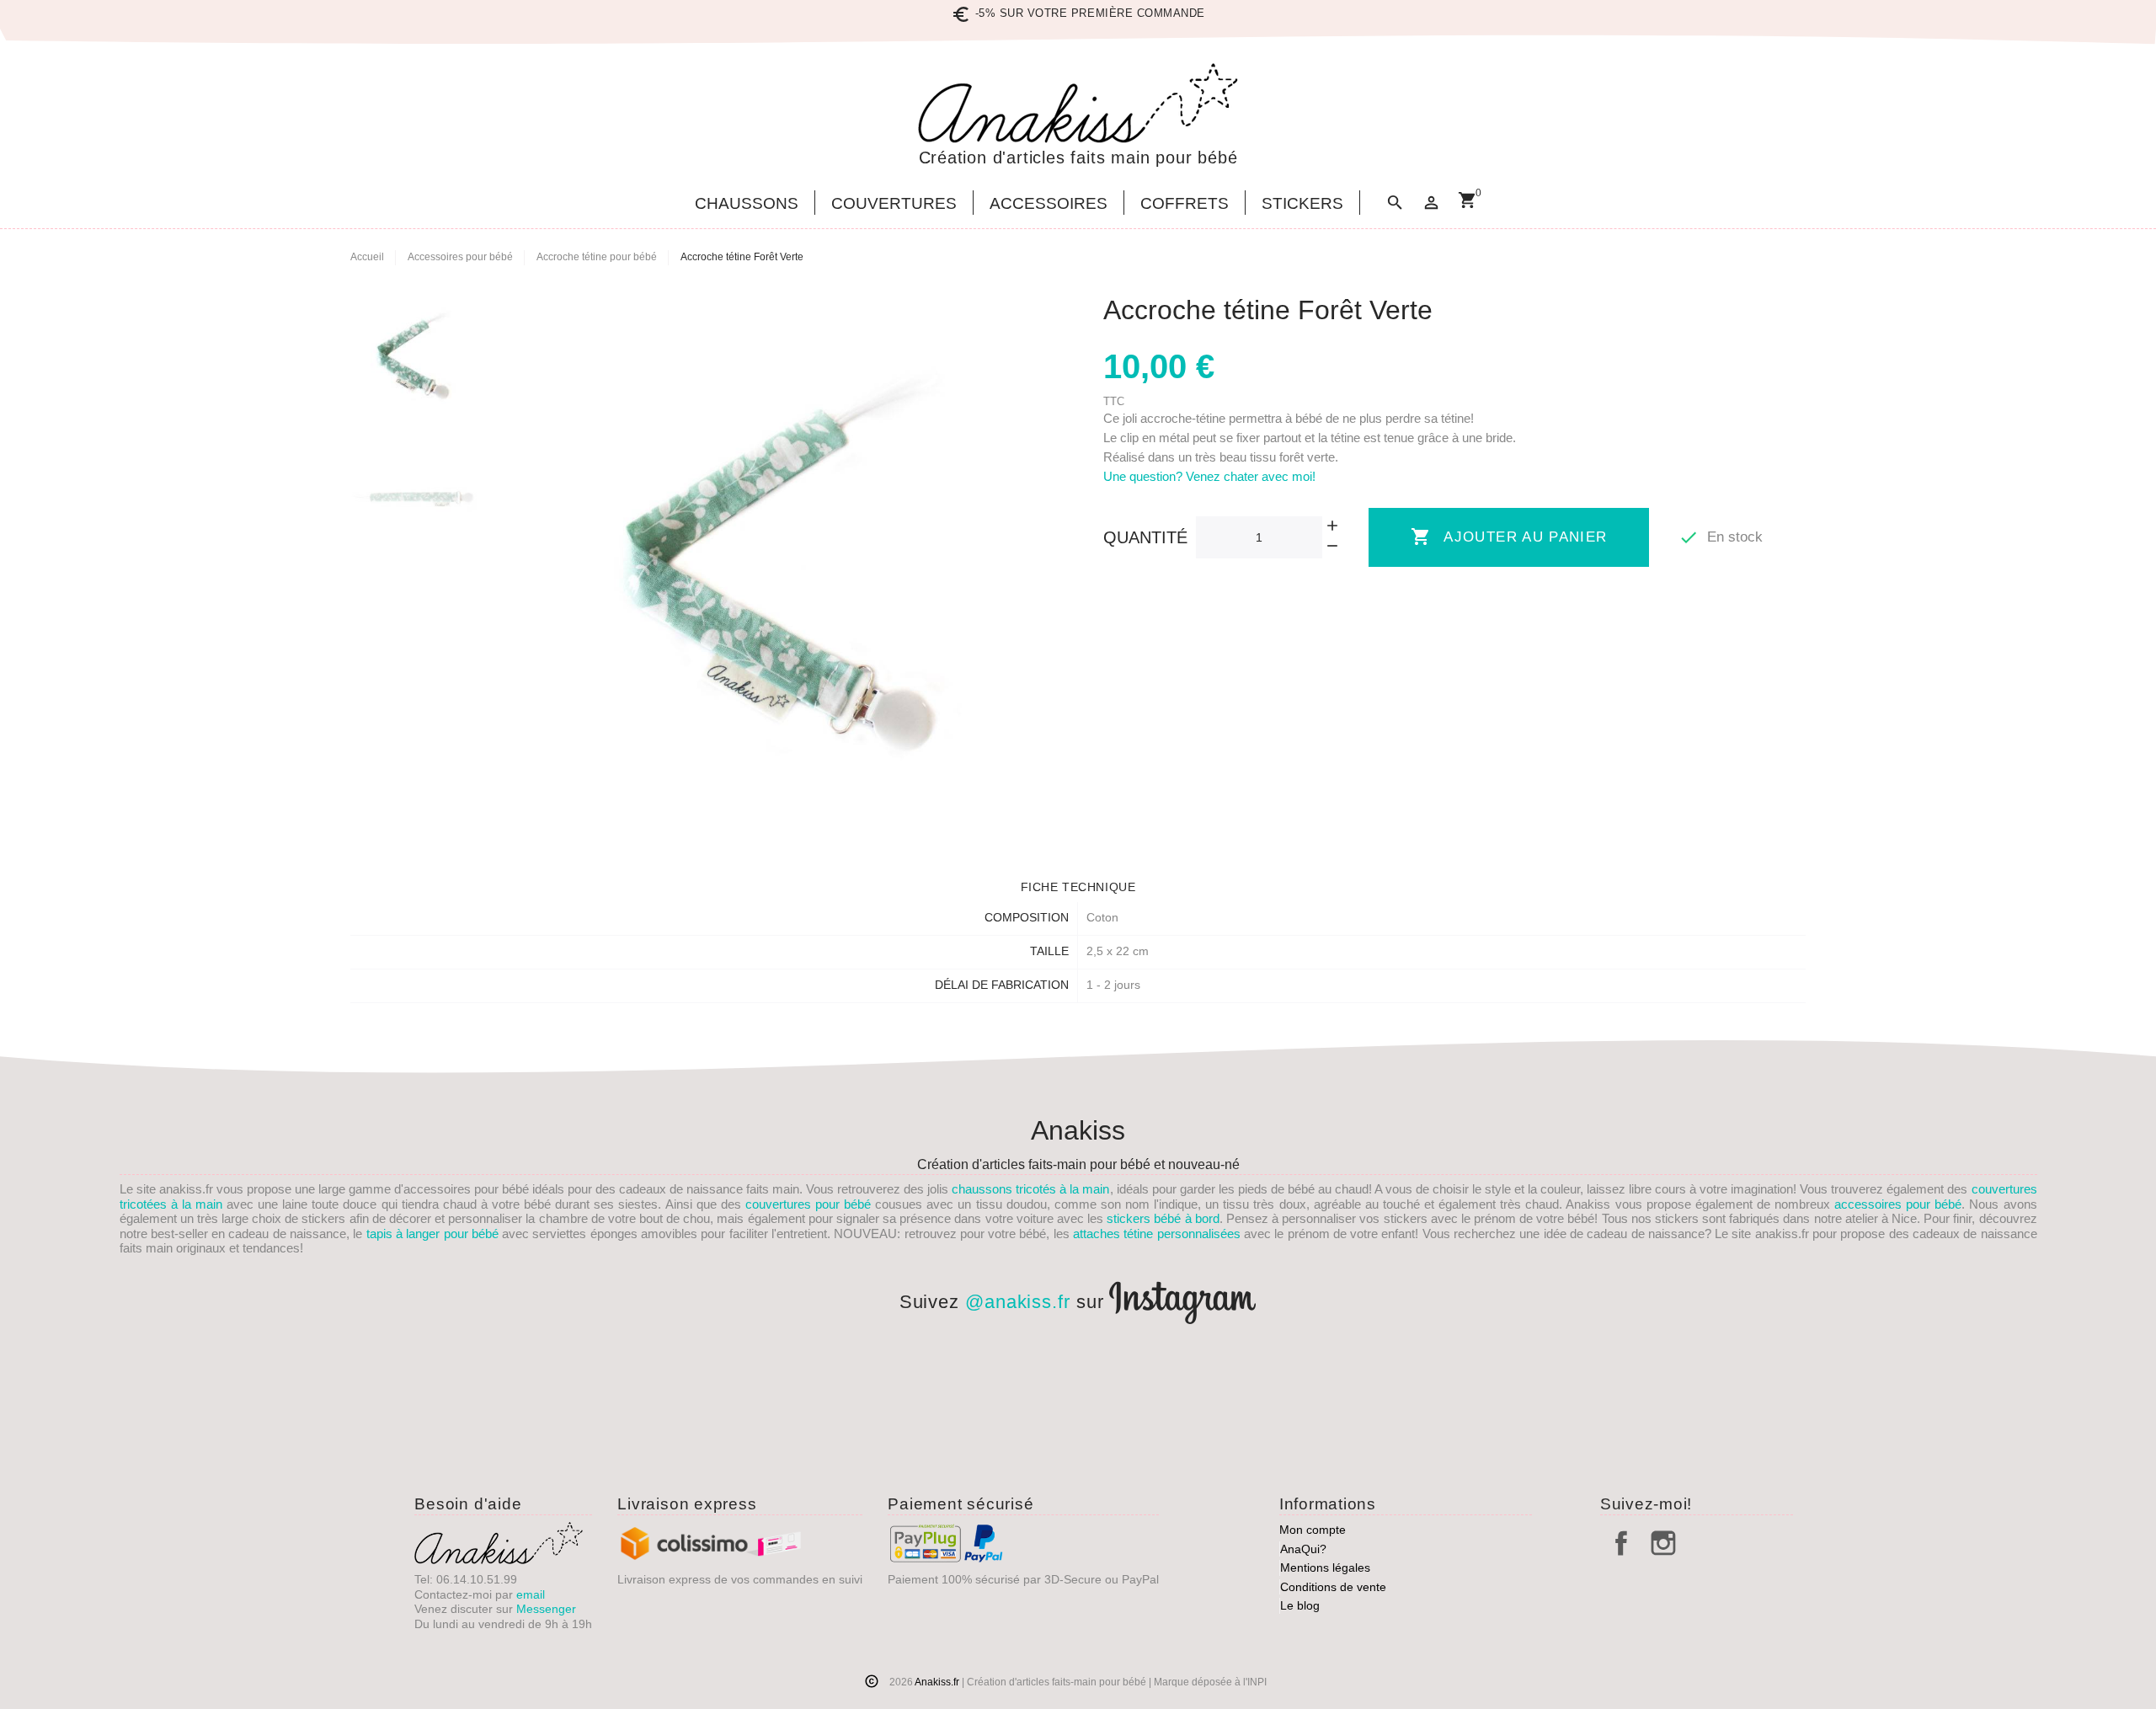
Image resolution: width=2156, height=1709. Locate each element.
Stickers (1302, 204)
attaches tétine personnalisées (1157, 1234)
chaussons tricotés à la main (1030, 1189)
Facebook (1621, 1543)
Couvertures (894, 204)
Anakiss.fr (938, 1682)
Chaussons (747, 204)
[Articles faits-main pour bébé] (1078, 103)
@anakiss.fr (1018, 1301)
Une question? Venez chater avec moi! (1209, 476)
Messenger (546, 1609)
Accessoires (1049, 204)
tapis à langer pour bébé (432, 1234)
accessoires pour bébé (1898, 1204)
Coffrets (1185, 204)
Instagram (1663, 1543)
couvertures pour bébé (808, 1204)
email (531, 1594)
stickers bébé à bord (1163, 1218)
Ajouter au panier (1509, 537)
